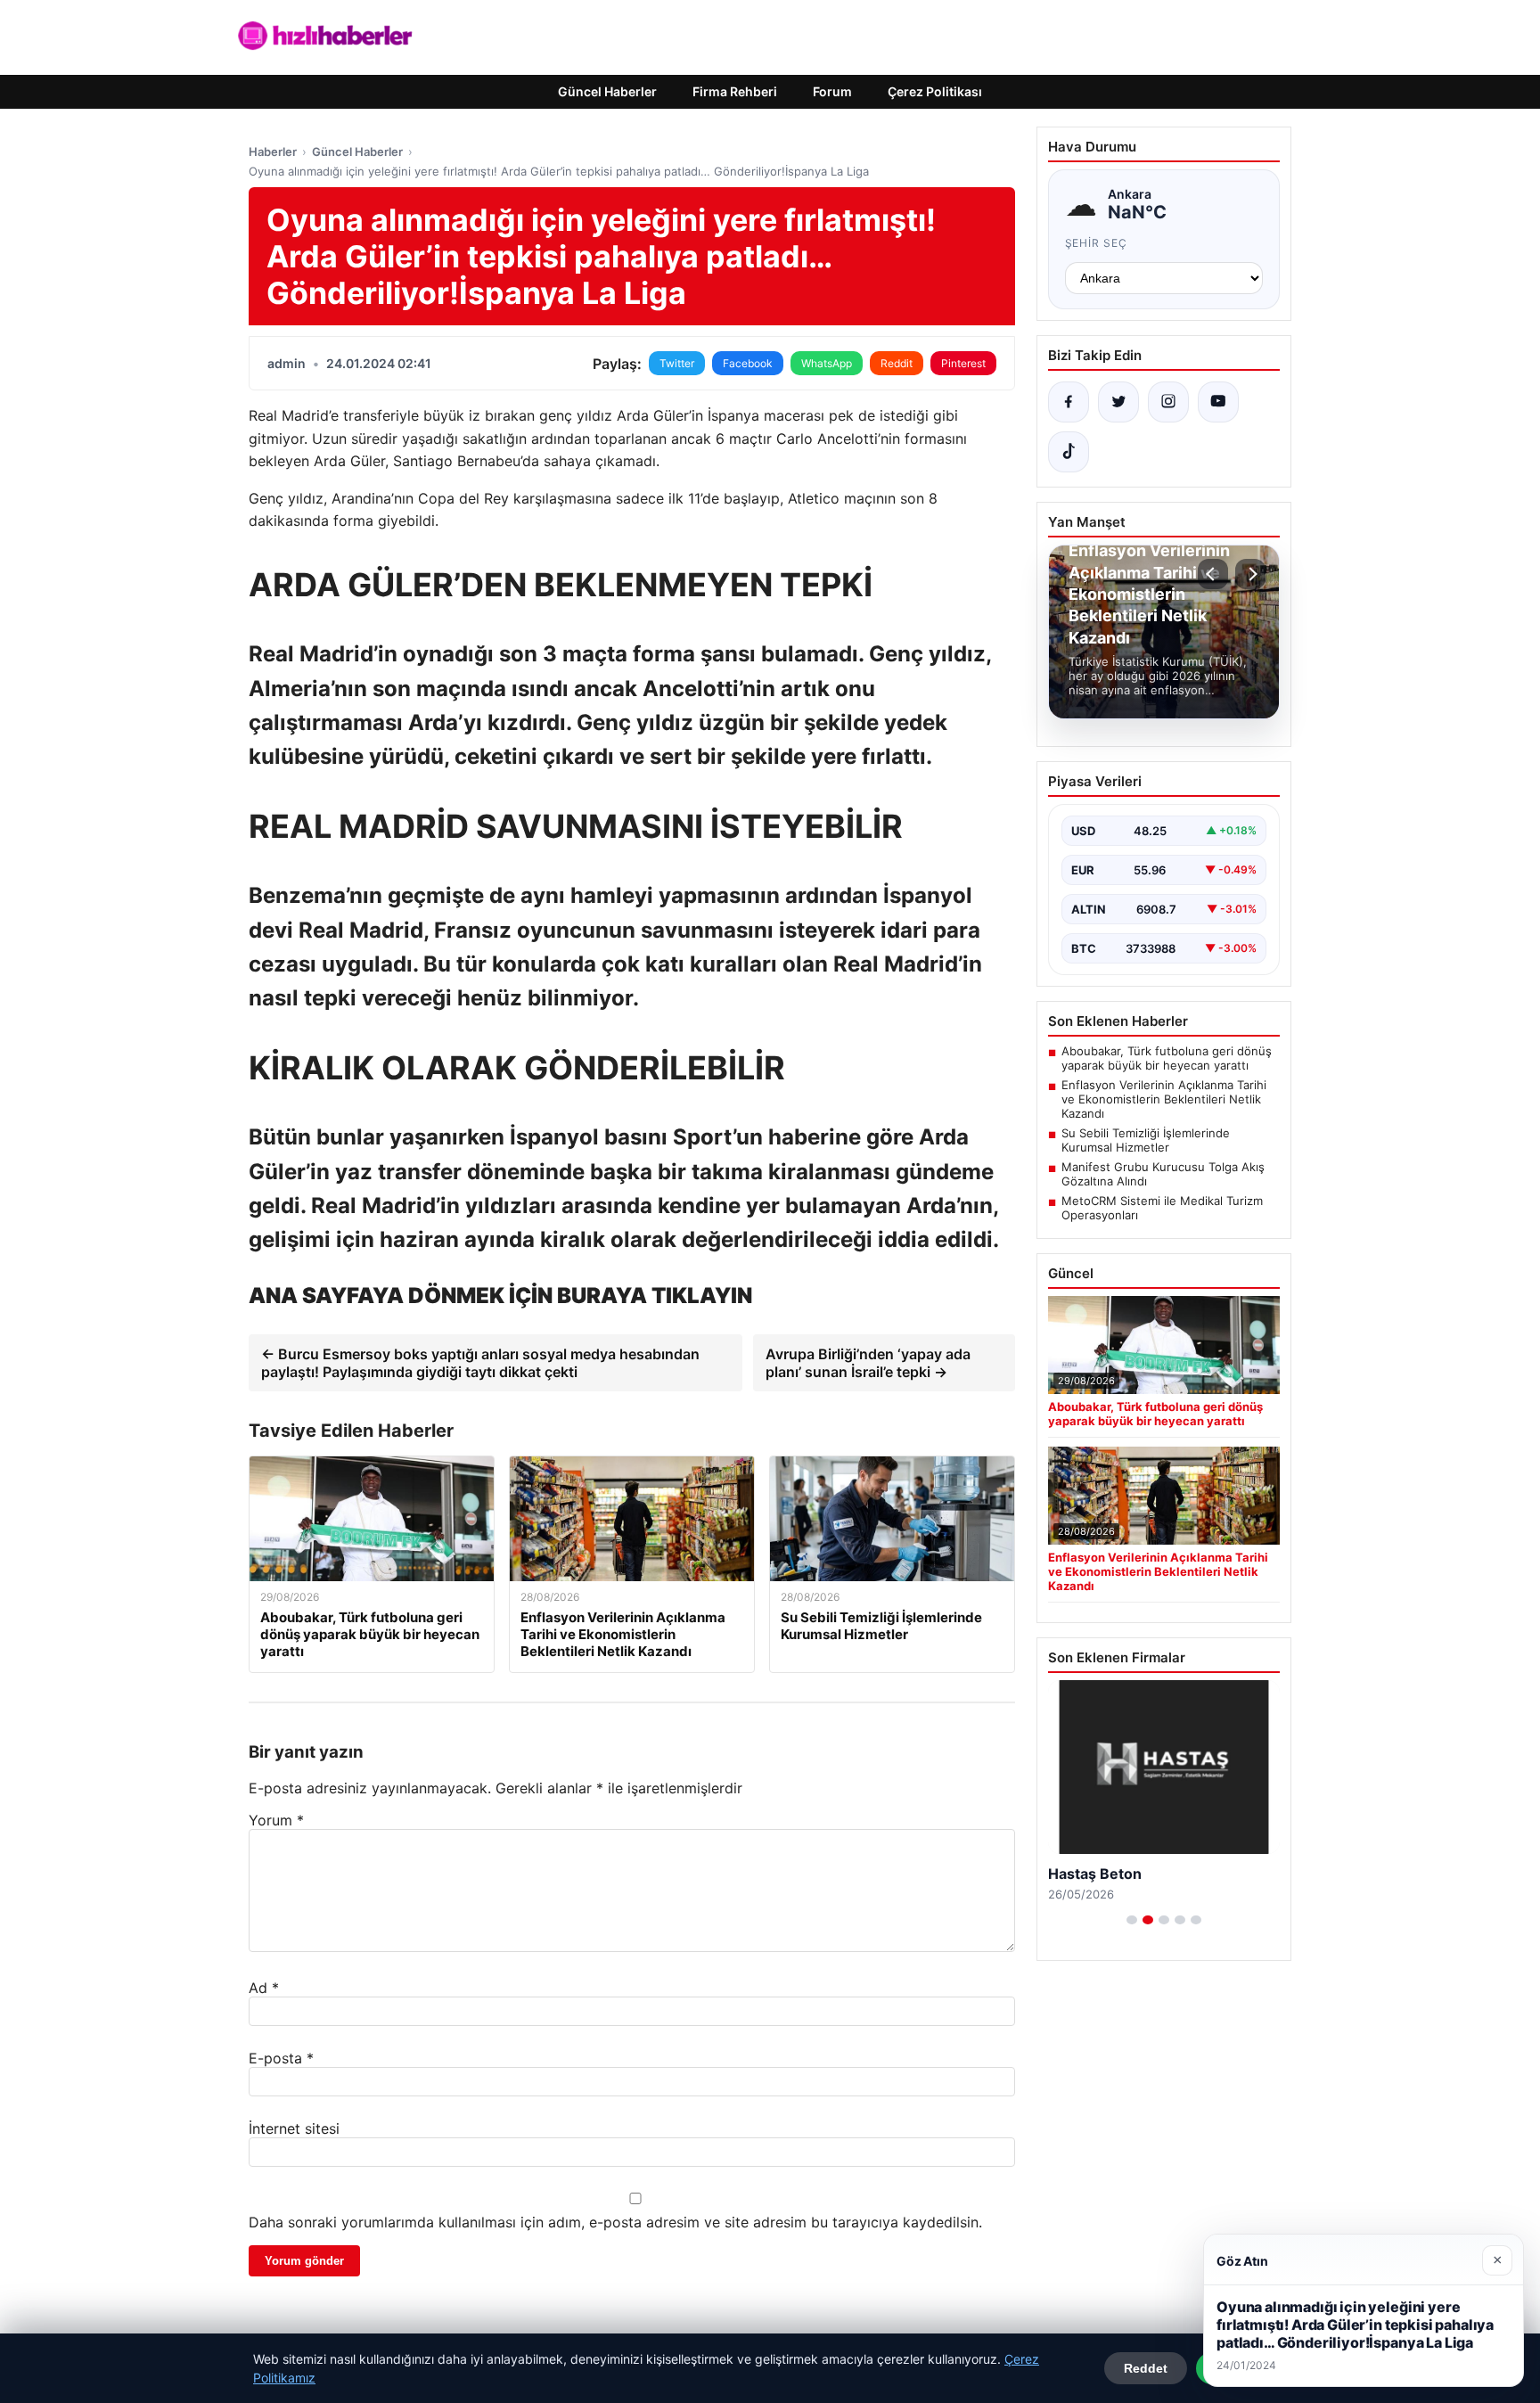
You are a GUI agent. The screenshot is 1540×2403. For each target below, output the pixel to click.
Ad (264, 1988)
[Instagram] (1168, 402)
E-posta (281, 2058)
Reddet (1146, 2368)
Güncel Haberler (607, 91)
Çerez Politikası (935, 91)
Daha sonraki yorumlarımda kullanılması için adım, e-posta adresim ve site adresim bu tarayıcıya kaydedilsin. (615, 2222)
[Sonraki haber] (1250, 574)
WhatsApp (827, 363)
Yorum (276, 1820)
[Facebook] (1069, 402)
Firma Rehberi (735, 91)
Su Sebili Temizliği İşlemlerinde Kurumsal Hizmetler (1146, 1140)
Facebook (748, 363)
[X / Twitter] (1118, 402)
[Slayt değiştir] (1132, 1920)
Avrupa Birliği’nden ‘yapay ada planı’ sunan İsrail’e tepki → (868, 1363)
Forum (832, 91)
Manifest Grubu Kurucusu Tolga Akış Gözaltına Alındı (1163, 1174)
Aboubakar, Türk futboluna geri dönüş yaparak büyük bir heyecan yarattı (1167, 1058)
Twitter (677, 363)
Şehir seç (1097, 243)
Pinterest (963, 363)
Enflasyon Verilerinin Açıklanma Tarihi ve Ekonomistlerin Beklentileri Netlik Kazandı (1164, 1099)
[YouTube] (1218, 402)
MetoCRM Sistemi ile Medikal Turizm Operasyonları (1162, 1208)
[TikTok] (1069, 452)
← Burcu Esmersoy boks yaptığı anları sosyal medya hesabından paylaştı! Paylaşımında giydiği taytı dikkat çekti (480, 1363)
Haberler (273, 152)
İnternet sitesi (294, 2128)
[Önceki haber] (1213, 574)
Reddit (897, 363)
